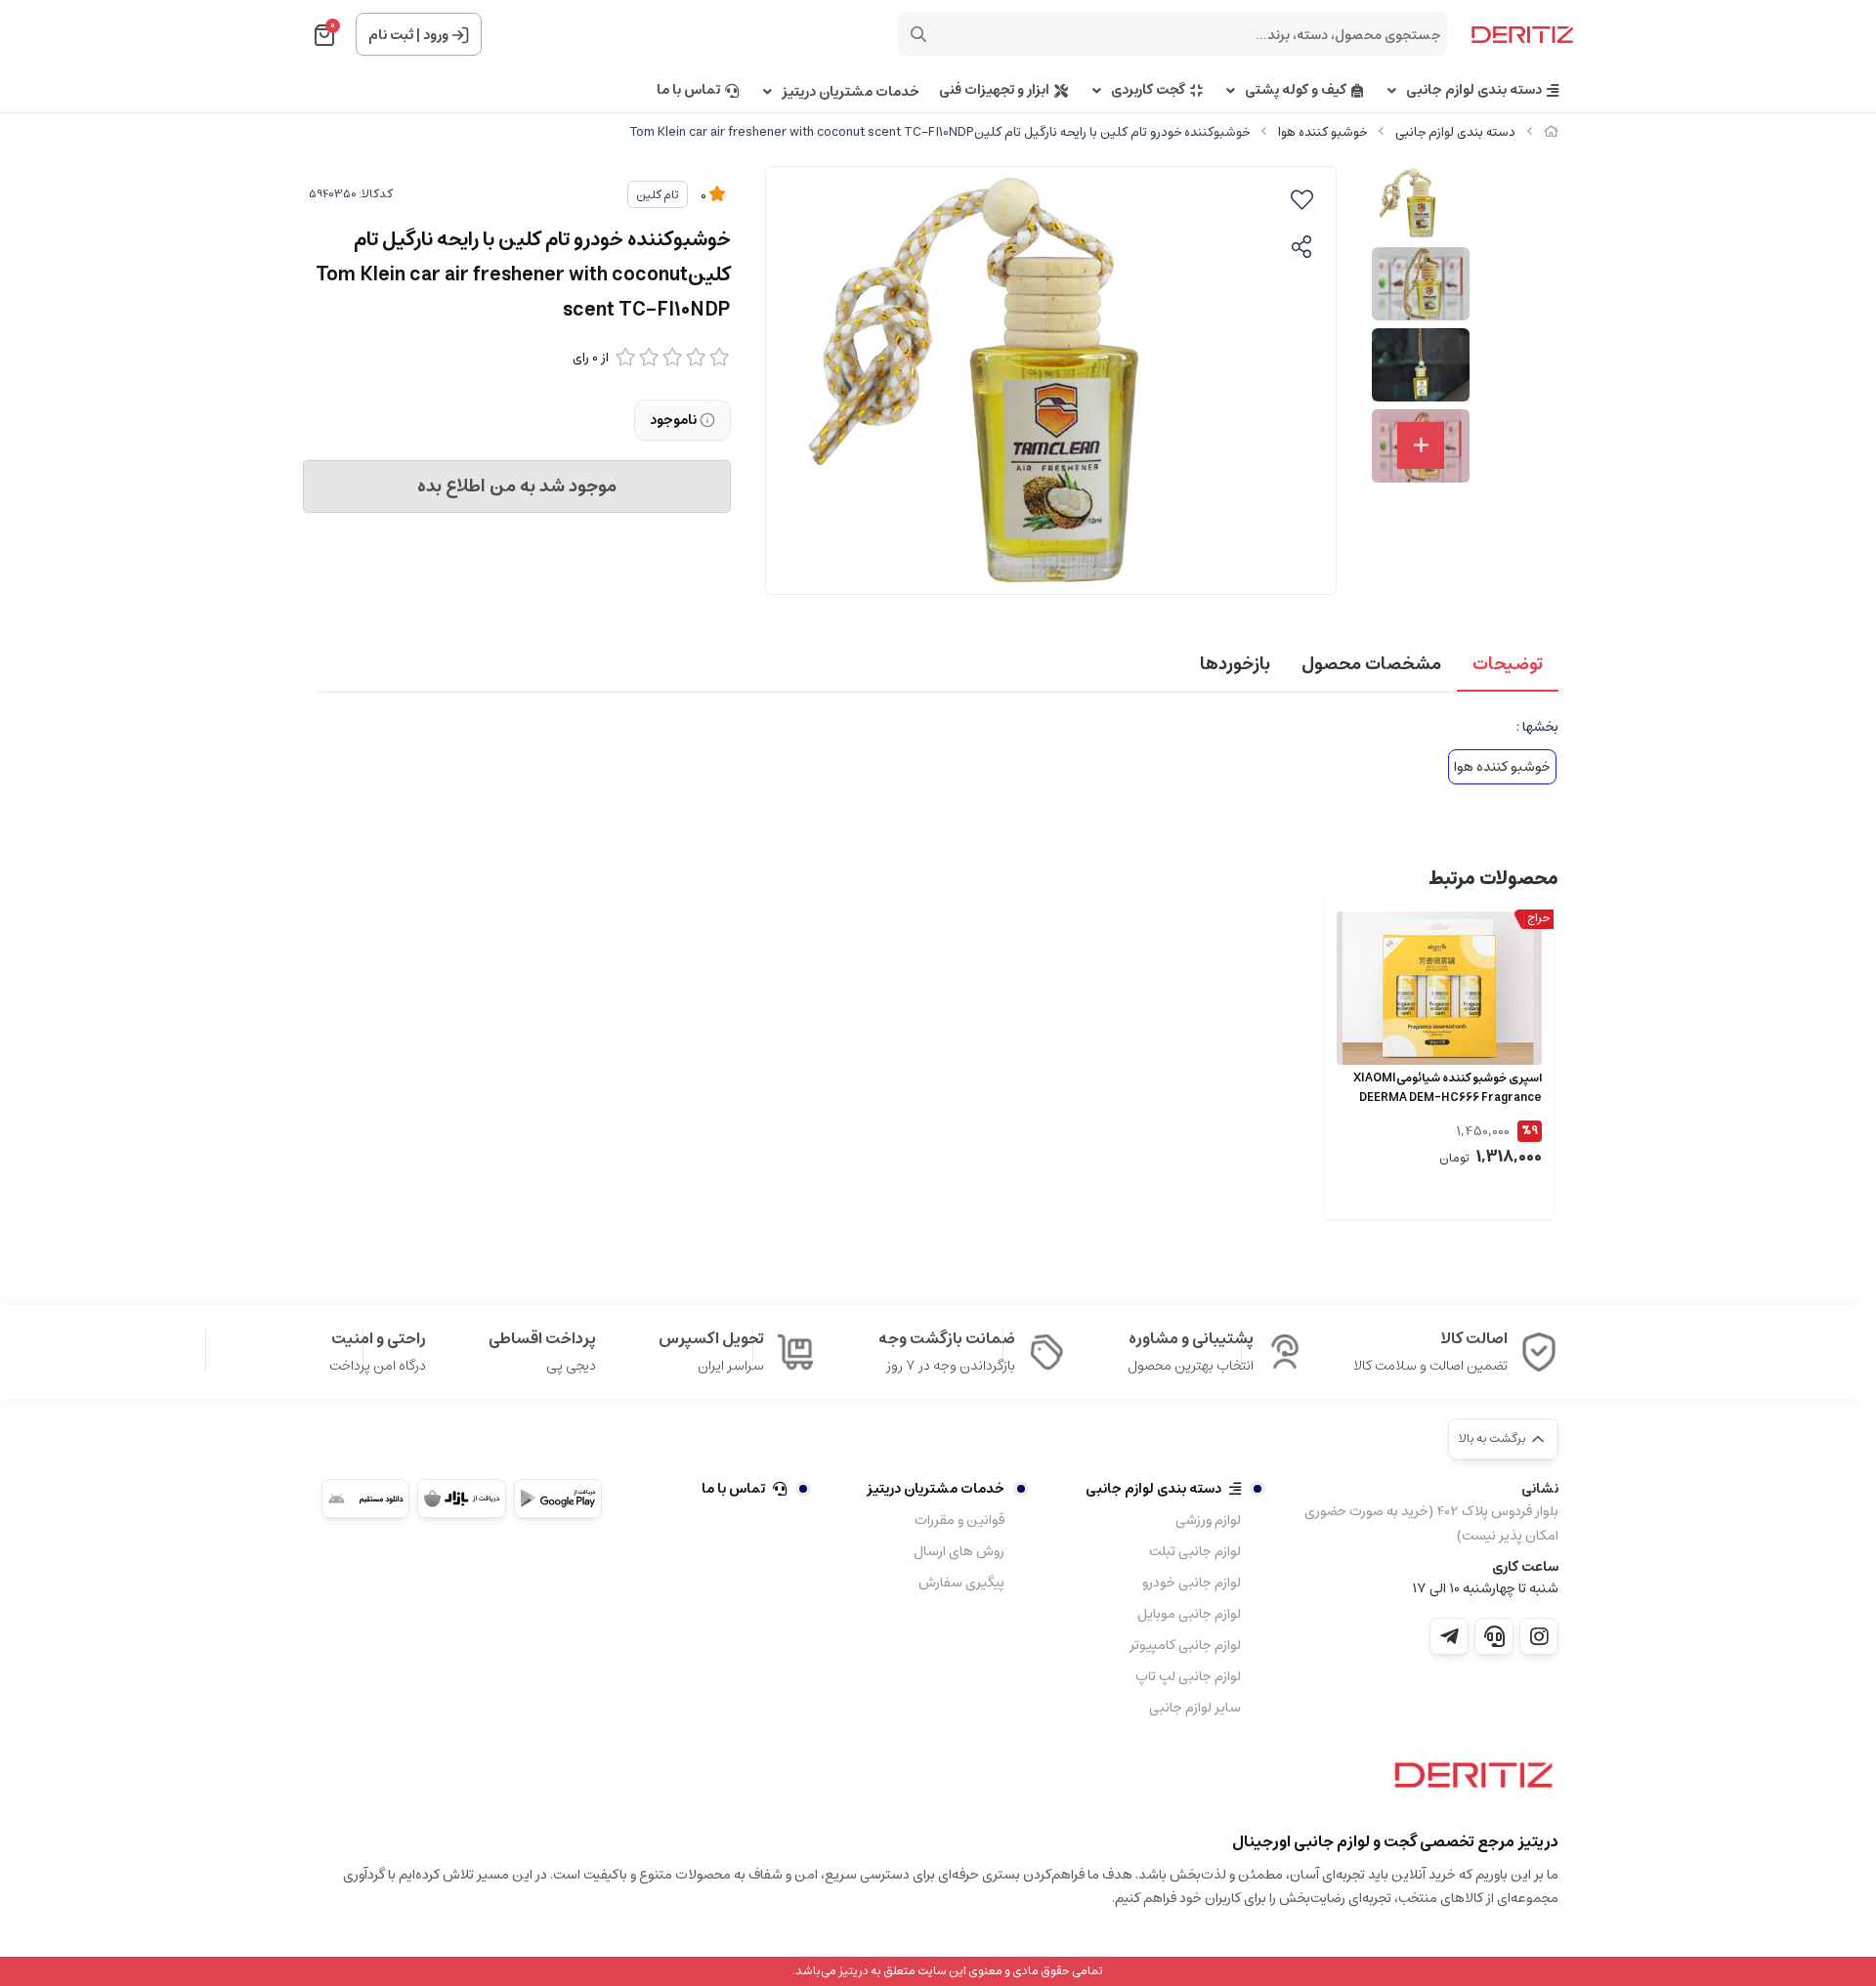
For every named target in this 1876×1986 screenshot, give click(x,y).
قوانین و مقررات (959, 1520)
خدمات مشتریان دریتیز (851, 92)
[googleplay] (558, 1499)
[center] (918, 34)
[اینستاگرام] (1539, 1636)
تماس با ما (688, 90)
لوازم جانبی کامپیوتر (1185, 1645)
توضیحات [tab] (1508, 664)
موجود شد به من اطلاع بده (517, 486)
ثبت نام (391, 35)
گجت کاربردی (1148, 90)
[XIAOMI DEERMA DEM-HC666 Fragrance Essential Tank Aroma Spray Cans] (1439, 989)
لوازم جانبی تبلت (1195, 1551)
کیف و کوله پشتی (1296, 90)
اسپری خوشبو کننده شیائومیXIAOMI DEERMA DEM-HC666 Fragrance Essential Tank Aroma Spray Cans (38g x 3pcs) (1447, 1088)
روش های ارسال (959, 1551)
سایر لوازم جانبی (1195, 1708)
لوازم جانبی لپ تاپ (1188, 1676)
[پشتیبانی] (1494, 1636)
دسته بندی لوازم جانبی (1474, 90)
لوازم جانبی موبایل (1189, 1614)
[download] (365, 1499)
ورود (436, 35)
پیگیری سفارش (961, 1583)
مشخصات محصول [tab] (1371, 664)
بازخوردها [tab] (1235, 664)
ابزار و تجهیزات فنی (994, 90)
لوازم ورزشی (1208, 1520)
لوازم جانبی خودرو (1192, 1583)
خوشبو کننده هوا (1322, 132)
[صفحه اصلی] (1551, 132)
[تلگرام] (1449, 1636)
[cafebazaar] (461, 1499)
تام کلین (658, 195)
